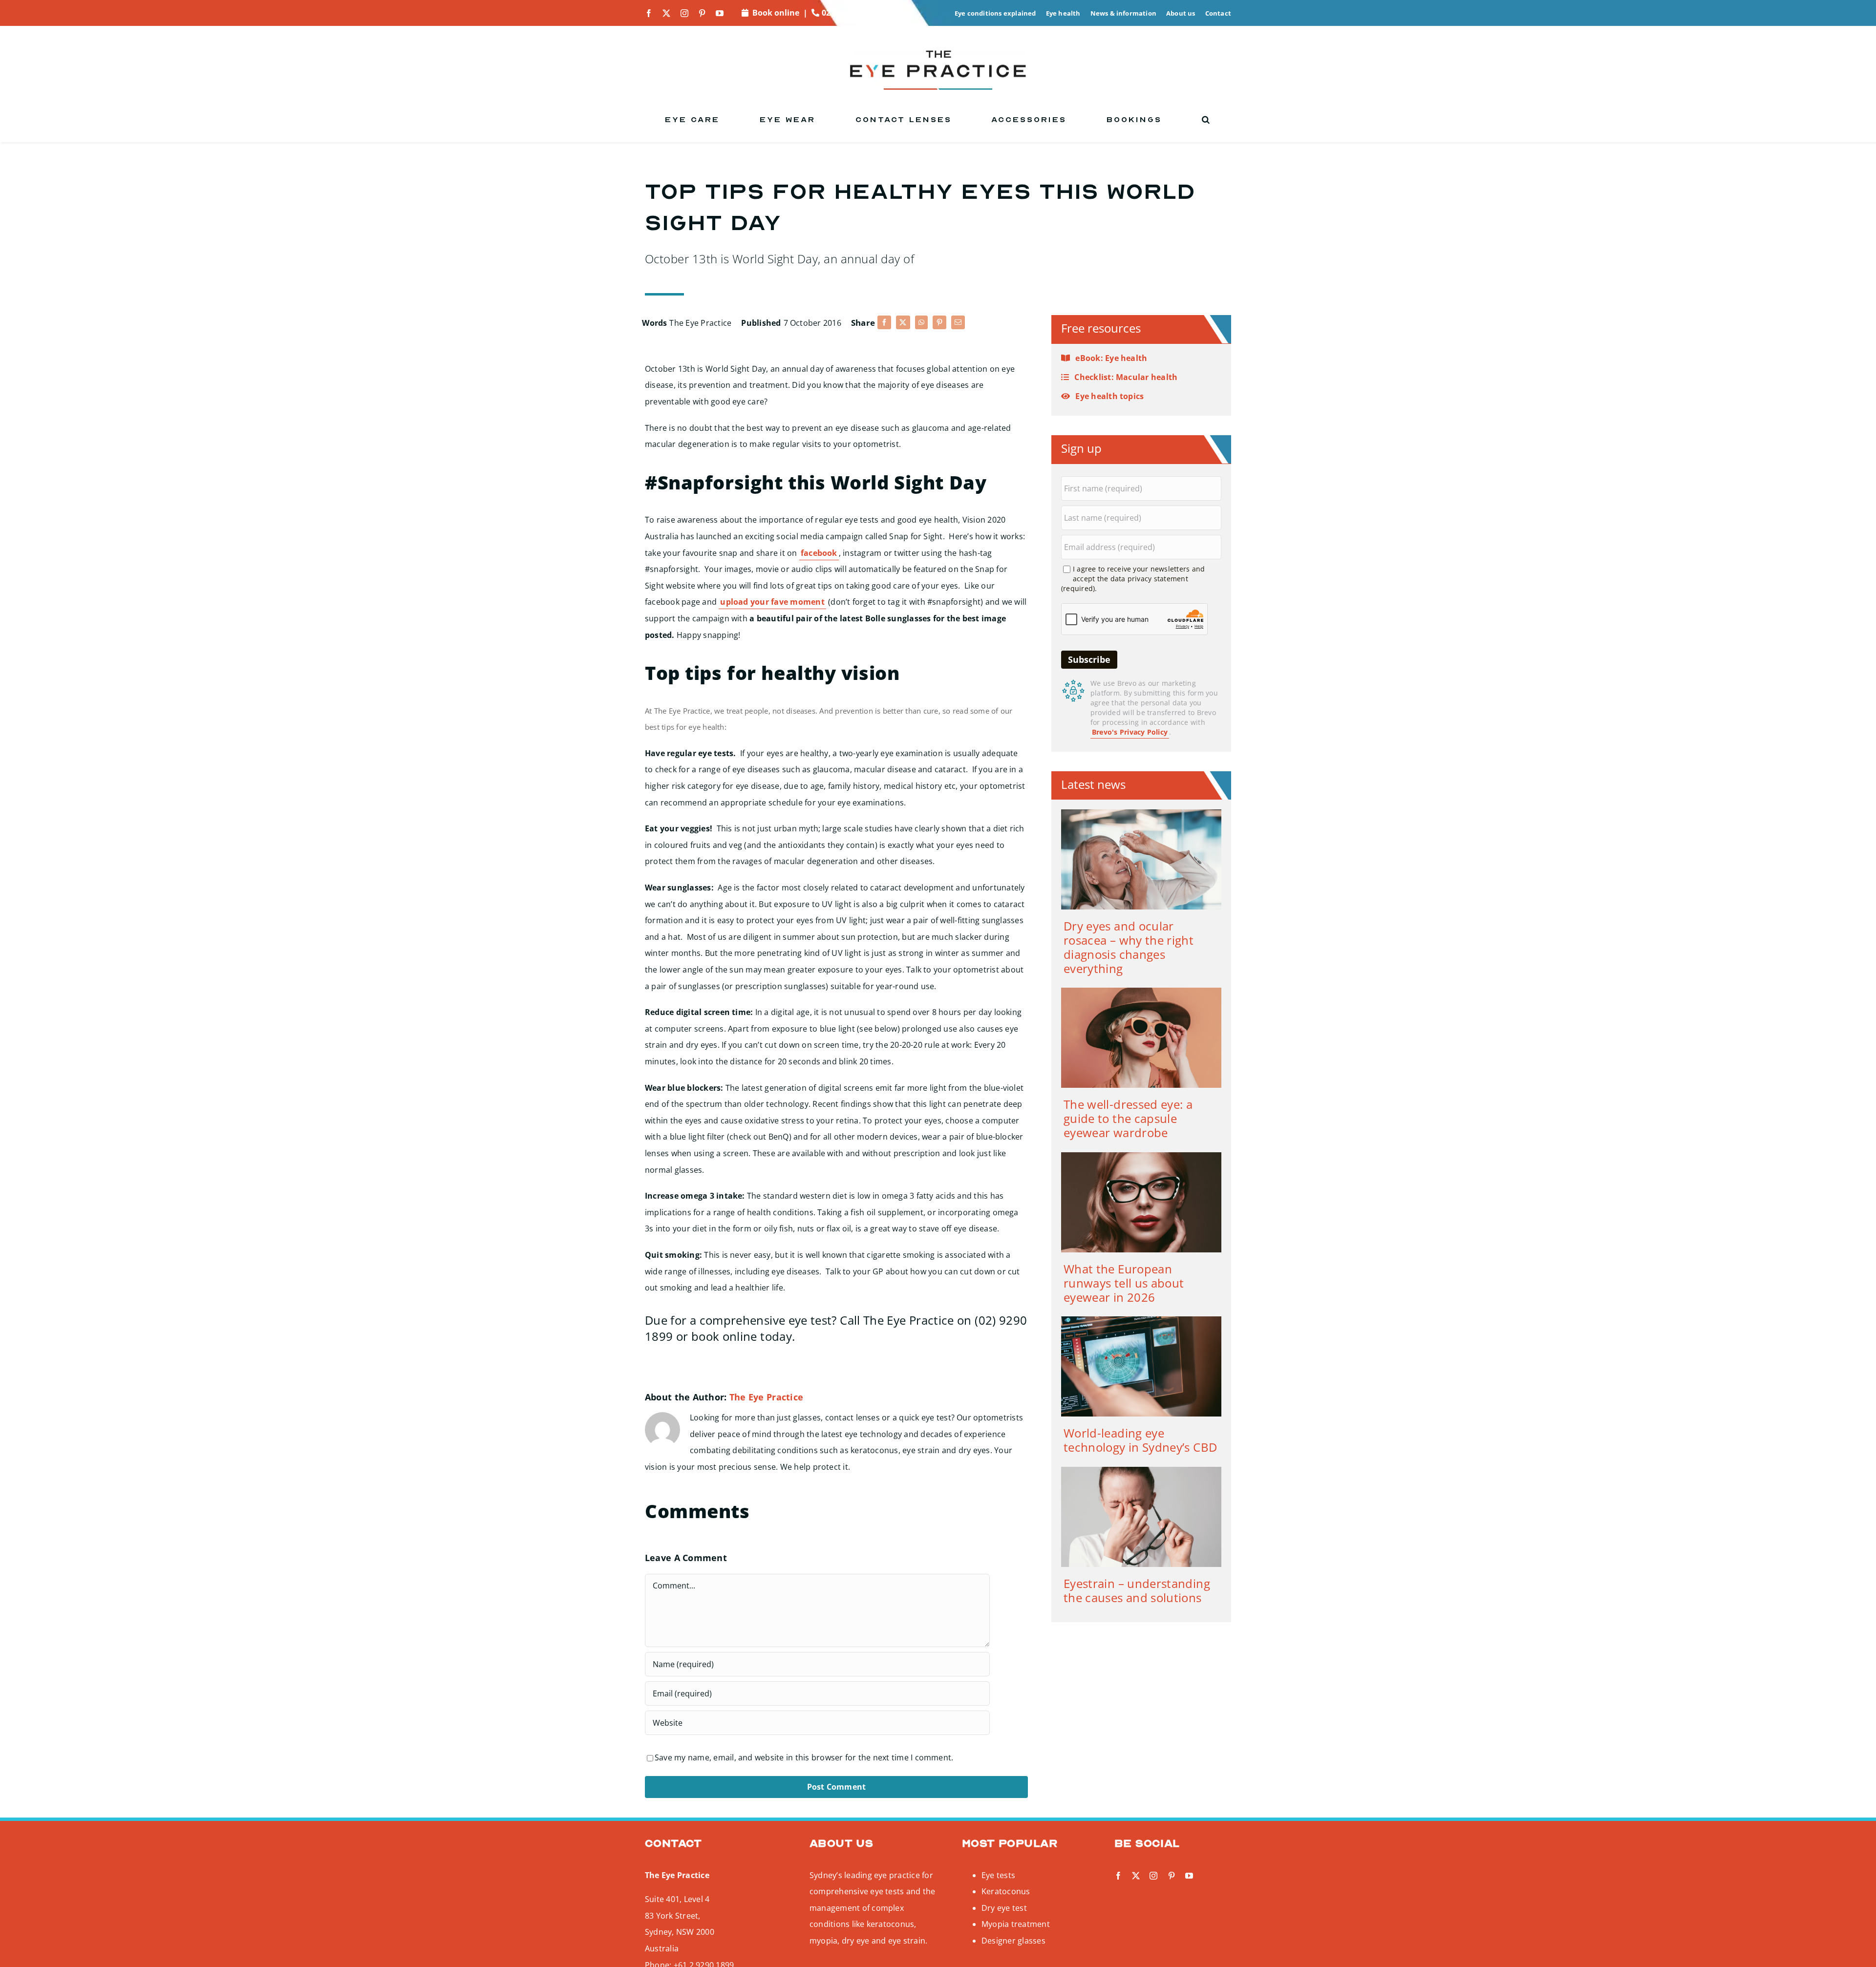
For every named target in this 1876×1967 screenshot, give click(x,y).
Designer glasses (1013, 1941)
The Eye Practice (700, 323)
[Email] (958, 322)
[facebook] (649, 13)
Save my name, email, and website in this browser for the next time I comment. (804, 1757)
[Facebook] (884, 322)
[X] (903, 322)
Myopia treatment (1016, 1924)
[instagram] (684, 13)
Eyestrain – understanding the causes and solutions (1137, 1590)
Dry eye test (1004, 1908)
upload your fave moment (772, 602)
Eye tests (998, 1875)
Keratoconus (1006, 1891)
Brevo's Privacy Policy (1130, 732)
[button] (1206, 120)
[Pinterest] (939, 322)
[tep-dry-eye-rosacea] (1141, 813)
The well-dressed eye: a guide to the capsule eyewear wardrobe (1128, 1118)
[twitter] (666, 13)
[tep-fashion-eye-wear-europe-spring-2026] (1141, 1156)
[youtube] (720, 13)
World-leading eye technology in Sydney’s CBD (1140, 1440)
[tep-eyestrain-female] (1141, 1471)
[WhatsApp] (921, 322)
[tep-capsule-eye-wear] (1141, 992)
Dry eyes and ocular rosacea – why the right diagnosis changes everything (1129, 947)
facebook (819, 553)
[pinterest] (702, 13)
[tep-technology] (1141, 1320)
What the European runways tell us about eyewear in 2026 (1124, 1283)
